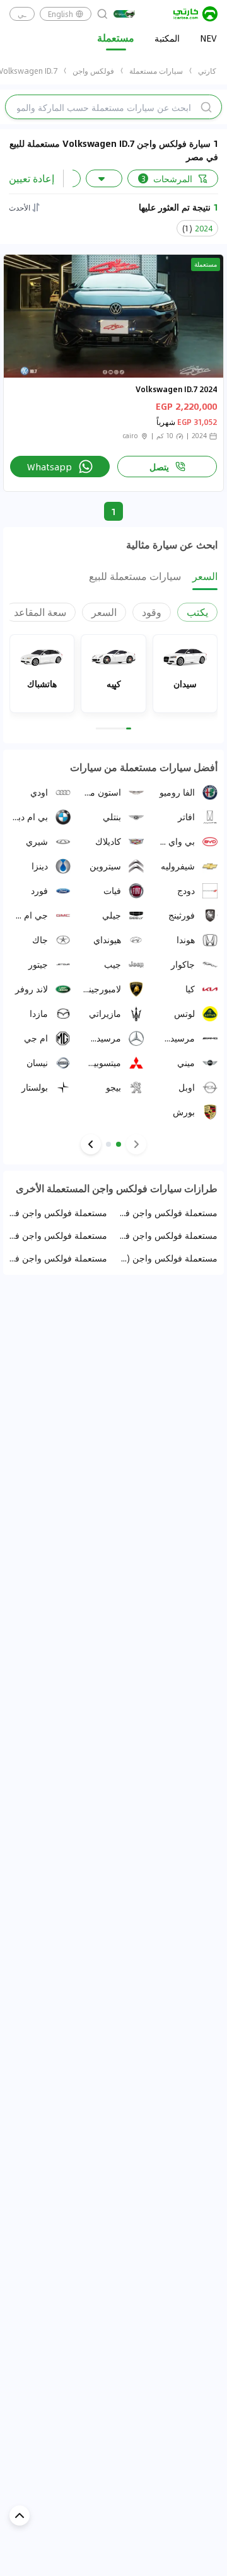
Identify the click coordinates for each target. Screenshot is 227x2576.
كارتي (207, 71)
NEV (208, 38)
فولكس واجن (93, 71)
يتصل (159, 467)
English (61, 14)
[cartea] (195, 14)
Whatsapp (49, 467)
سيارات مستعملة (156, 71)
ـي (22, 14)
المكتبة (167, 38)
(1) (197, 228)
